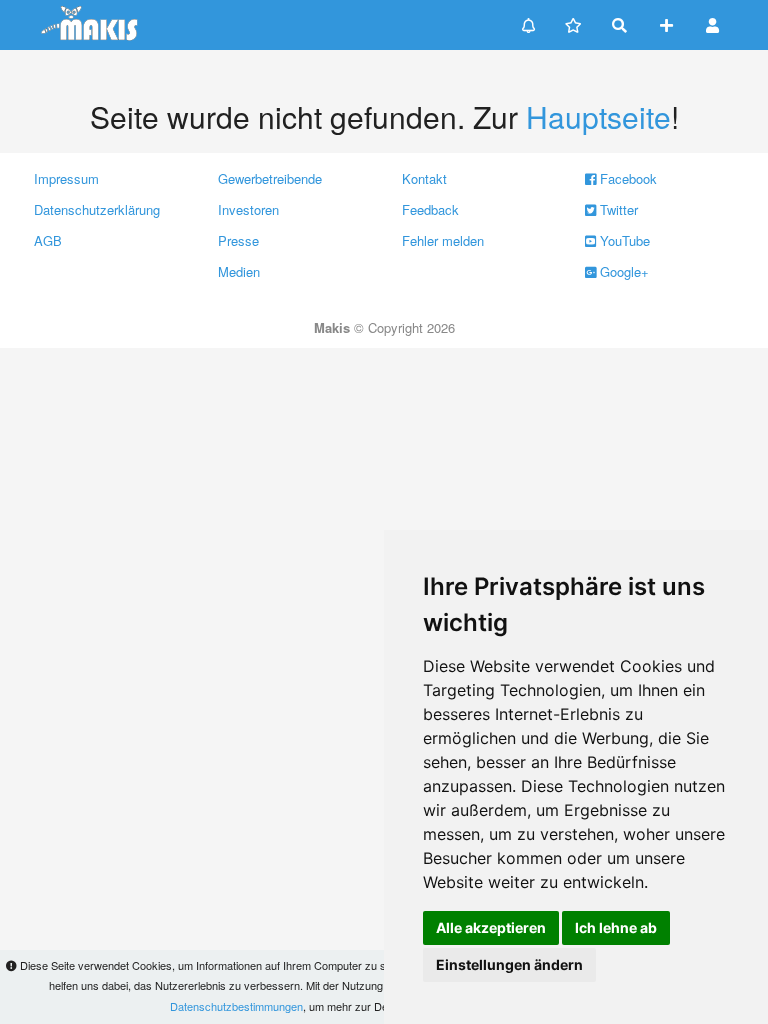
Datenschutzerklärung (97, 209)
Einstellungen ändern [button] (509, 964)
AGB (48, 240)
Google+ (622, 271)
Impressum (66, 178)
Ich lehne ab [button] (616, 927)
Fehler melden (443, 240)
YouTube (623, 240)
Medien (239, 271)
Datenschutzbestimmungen (236, 1006)
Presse (238, 240)
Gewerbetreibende (270, 178)
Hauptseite (598, 116)
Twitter (617, 209)
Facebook (626, 178)
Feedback (430, 209)
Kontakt (424, 178)
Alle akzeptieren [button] (491, 927)
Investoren (248, 209)
